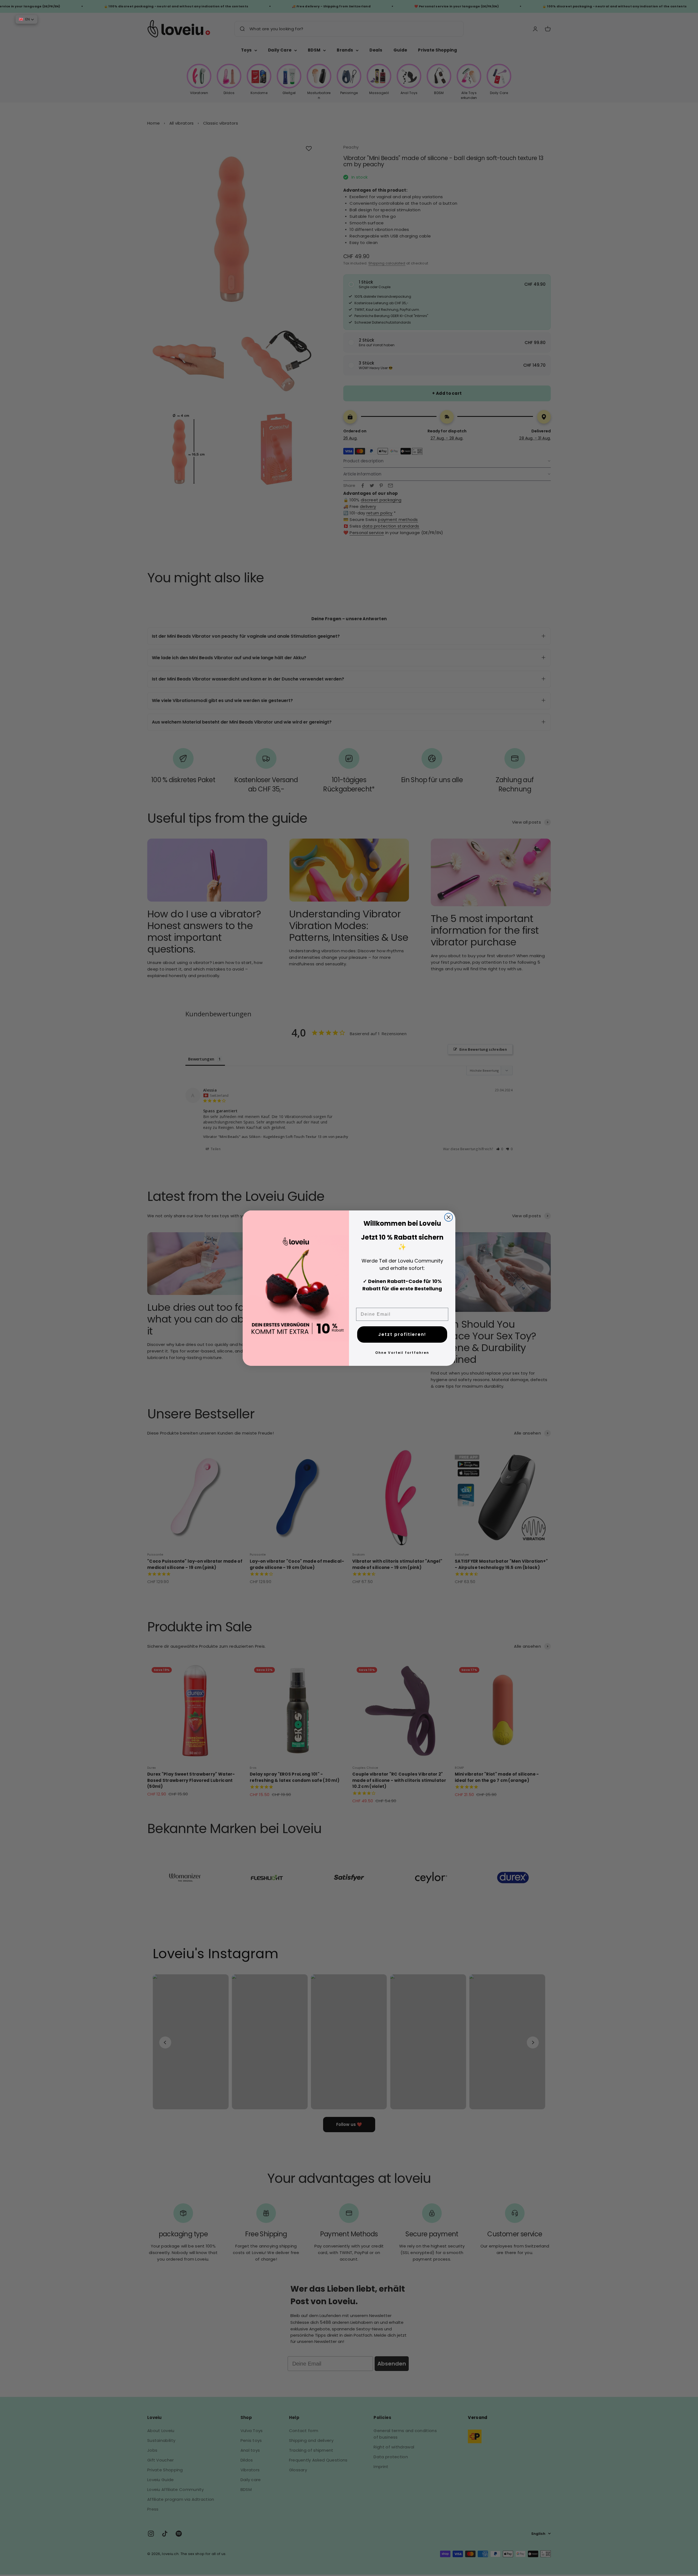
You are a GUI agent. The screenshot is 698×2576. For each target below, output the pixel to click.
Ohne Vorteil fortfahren (402, 1353)
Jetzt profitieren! (402, 1334)
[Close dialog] (449, 1217)
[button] (26, 19)
